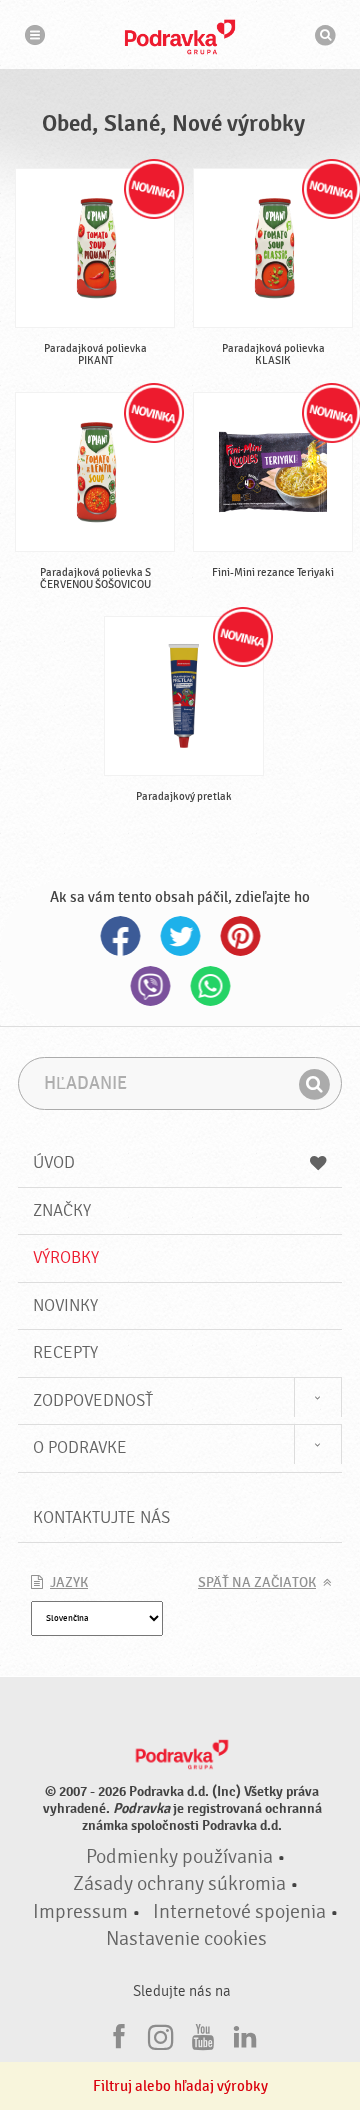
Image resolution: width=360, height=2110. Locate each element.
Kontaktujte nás (101, 1517)
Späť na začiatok (257, 1583)
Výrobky (66, 1257)
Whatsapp (210, 986)
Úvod (54, 1162)
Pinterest (240, 936)
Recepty (65, 1352)
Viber (150, 986)
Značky (62, 1210)
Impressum (80, 1912)
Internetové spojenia (239, 1912)
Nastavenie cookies (186, 1939)
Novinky (65, 1305)
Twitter (180, 936)
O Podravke (80, 1447)
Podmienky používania (179, 1857)
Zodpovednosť (93, 1400)
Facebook (120, 936)
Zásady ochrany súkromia (179, 1884)
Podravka (180, 37)
